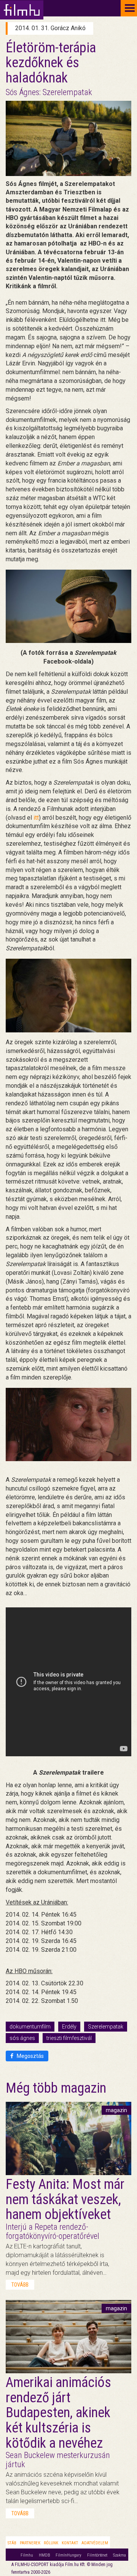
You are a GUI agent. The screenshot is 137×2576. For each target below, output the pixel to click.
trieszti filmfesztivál (69, 2038)
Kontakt (70, 2543)
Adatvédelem (95, 2543)
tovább (20, 2285)
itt (36, 818)
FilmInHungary (68, 2555)
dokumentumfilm (30, 2027)
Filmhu (27, 2555)
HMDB (44, 2555)
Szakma (119, 2555)
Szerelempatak (106, 2027)
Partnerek (30, 2543)
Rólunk (51, 2543)
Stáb (12, 2543)
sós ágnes (22, 2038)
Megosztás (30, 2056)
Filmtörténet (97, 2555)
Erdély (69, 2027)
